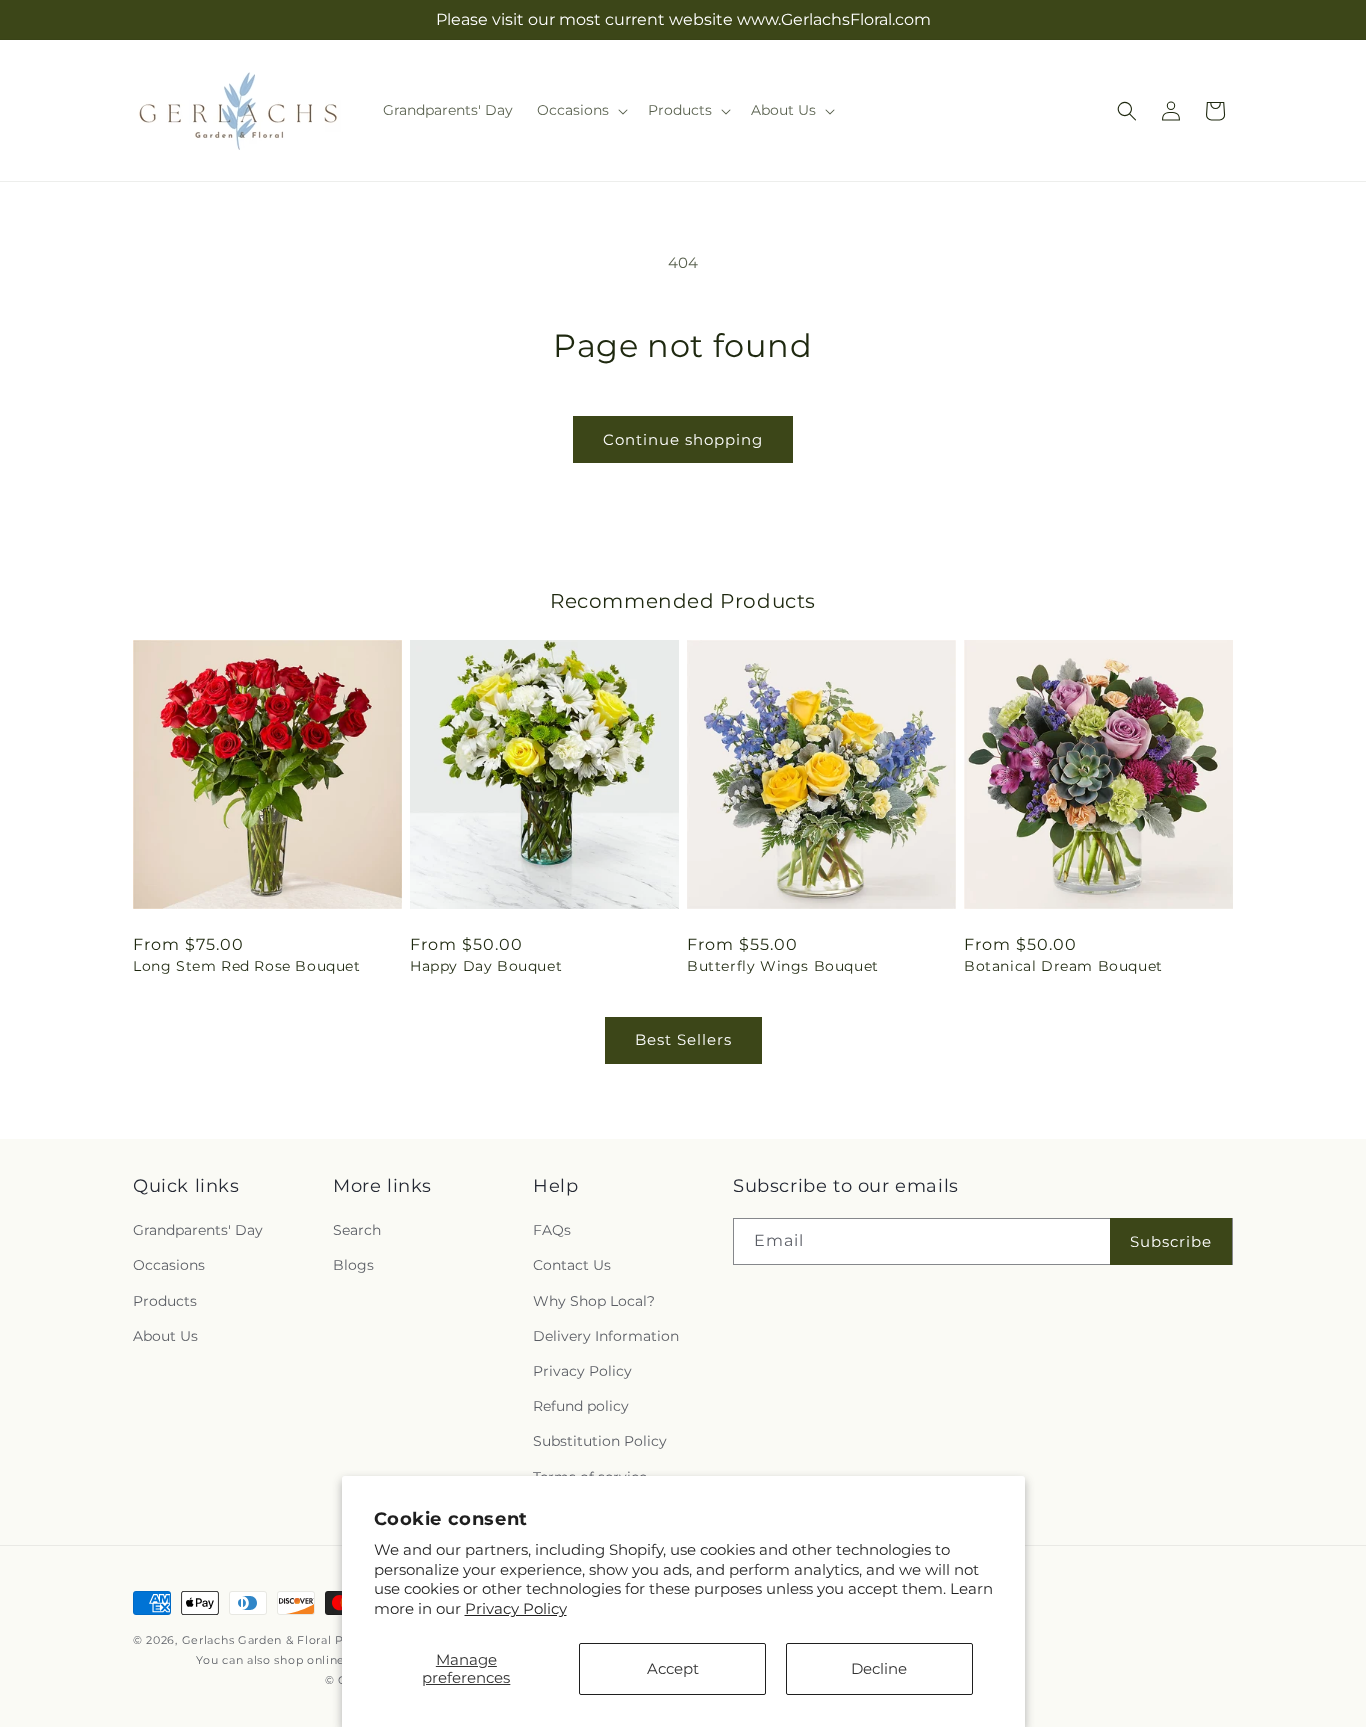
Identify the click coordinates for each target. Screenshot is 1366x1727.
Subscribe (1171, 1241)
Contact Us (572, 1266)
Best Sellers (683, 1039)
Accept (673, 1668)
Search (357, 1230)
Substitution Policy (600, 1441)
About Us (165, 1336)
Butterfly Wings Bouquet (783, 966)
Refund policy (581, 1406)
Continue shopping (683, 439)
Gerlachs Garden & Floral (257, 1640)
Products (165, 1301)
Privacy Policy (516, 1608)
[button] (580, 110)
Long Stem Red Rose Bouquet (247, 966)
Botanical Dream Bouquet (1063, 966)
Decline (879, 1668)
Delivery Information (606, 1336)
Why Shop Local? (594, 1301)
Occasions (169, 1266)
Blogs (353, 1266)
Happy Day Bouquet (486, 966)
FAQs (552, 1230)
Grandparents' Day (198, 1230)
